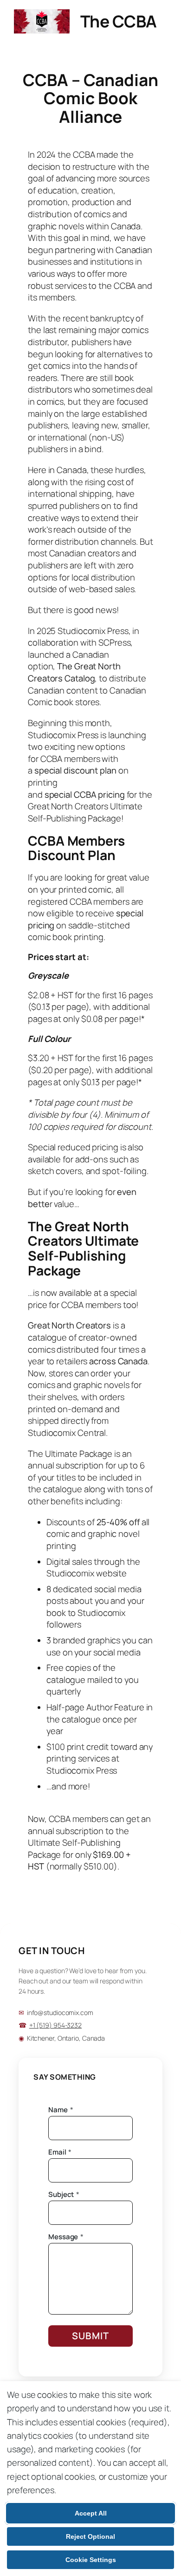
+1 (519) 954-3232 (55, 2025)
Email (60, 2152)
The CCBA (119, 21)
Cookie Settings (91, 2560)
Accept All (91, 2513)
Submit (90, 2336)
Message (66, 2237)
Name (61, 2110)
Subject (64, 2195)
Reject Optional (90, 2536)
